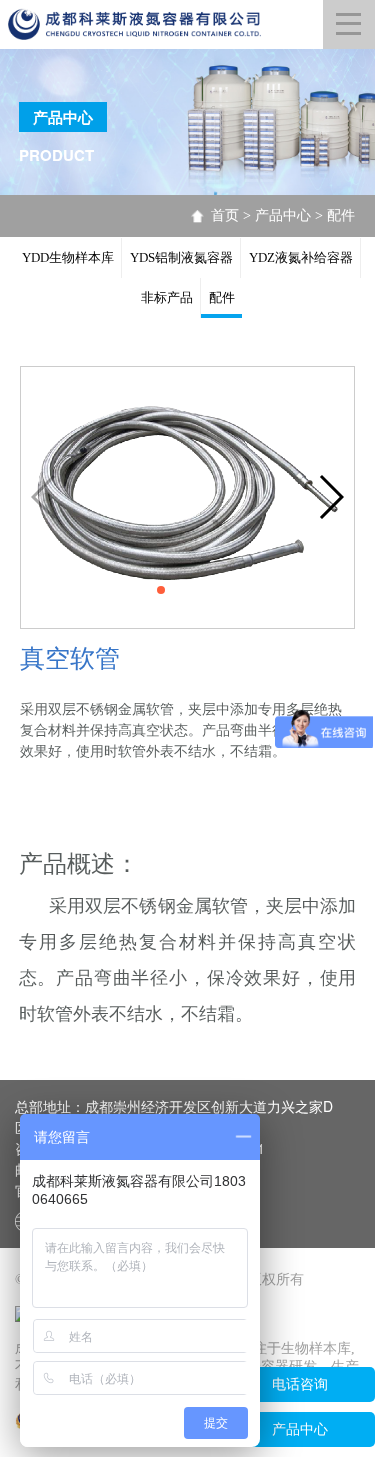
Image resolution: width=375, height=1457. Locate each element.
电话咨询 (300, 1384)
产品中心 (283, 215)
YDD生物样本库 (68, 257)
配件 (341, 215)
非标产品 (167, 297)
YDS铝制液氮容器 (181, 257)
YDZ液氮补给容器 (301, 257)
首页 (225, 215)
